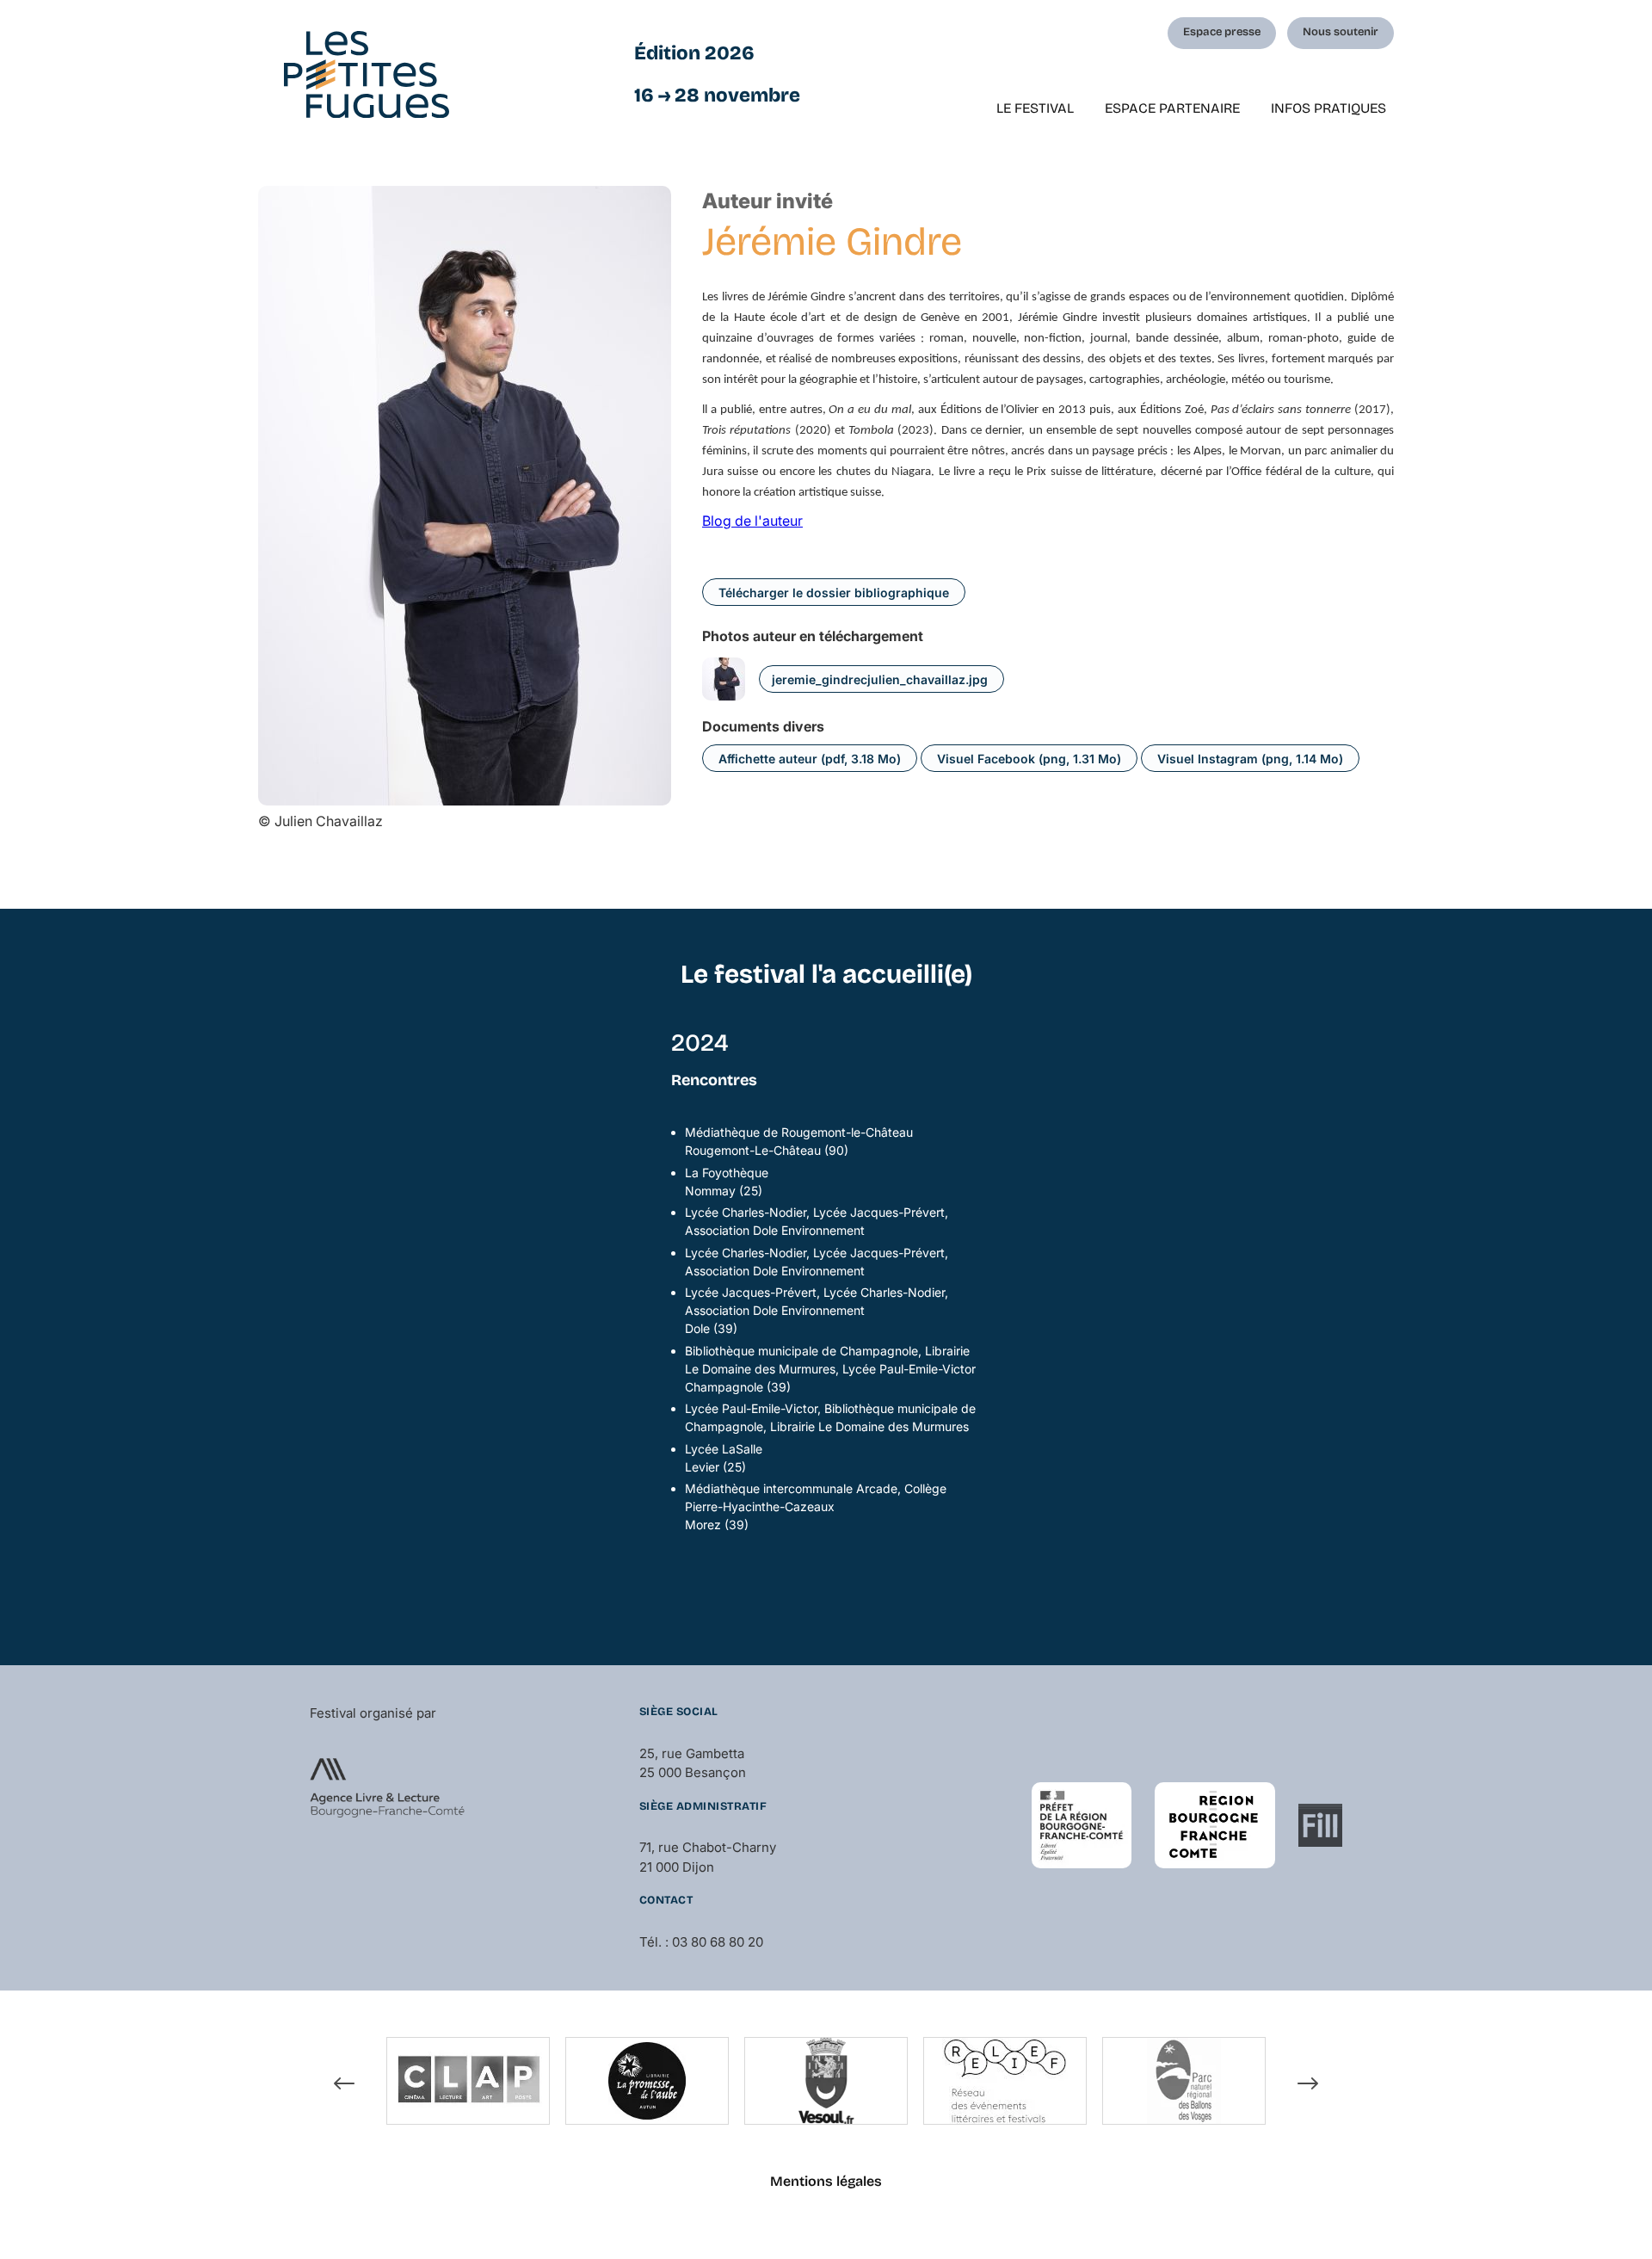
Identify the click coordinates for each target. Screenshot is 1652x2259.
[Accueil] (367, 74)
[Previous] (344, 2083)
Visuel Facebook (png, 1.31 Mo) (1029, 759)
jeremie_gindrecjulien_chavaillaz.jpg (880, 679)
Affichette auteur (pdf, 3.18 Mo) (810, 759)
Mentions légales (826, 2181)
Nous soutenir (1341, 32)
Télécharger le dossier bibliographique (834, 593)
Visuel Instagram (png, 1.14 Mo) (1250, 759)
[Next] (1308, 2083)
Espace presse (1222, 32)
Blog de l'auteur (752, 521)
